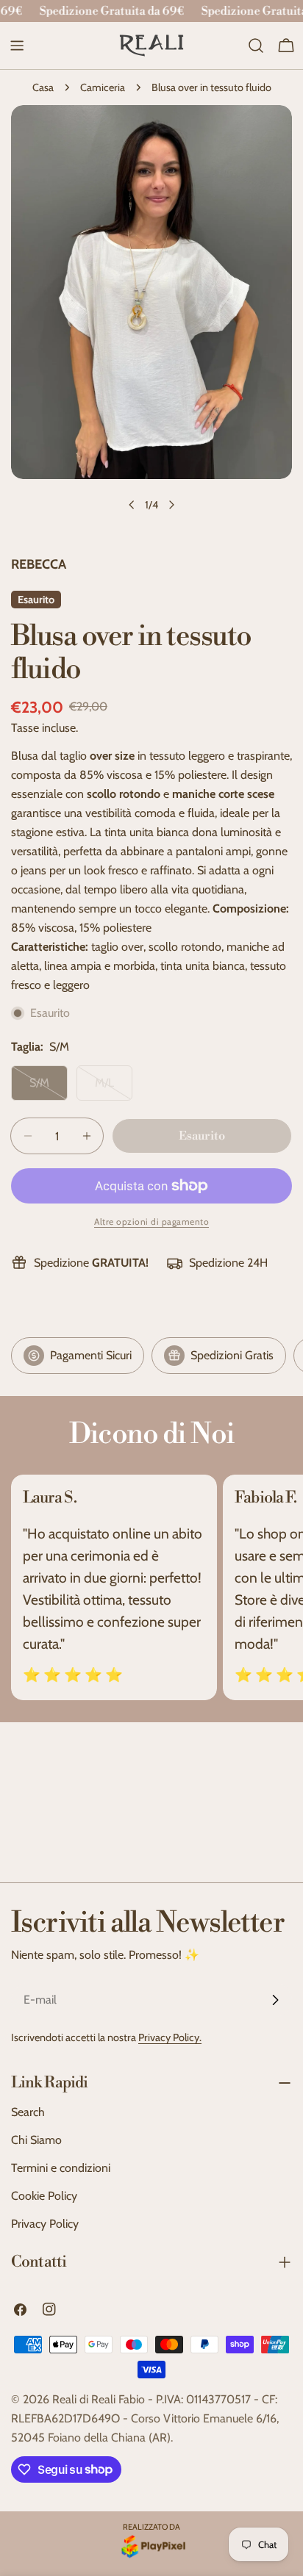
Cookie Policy (44, 2196)
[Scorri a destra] (171, 505)
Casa (43, 87)
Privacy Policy (45, 2224)
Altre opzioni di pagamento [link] (151, 1222)
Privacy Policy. (170, 2037)
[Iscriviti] (275, 2000)
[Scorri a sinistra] (132, 505)
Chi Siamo (36, 2140)
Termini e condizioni (61, 2168)
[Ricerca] (256, 46)
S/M (49, 1088)
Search (28, 2112)
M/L (114, 1088)
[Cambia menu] (17, 46)
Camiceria (103, 87)
